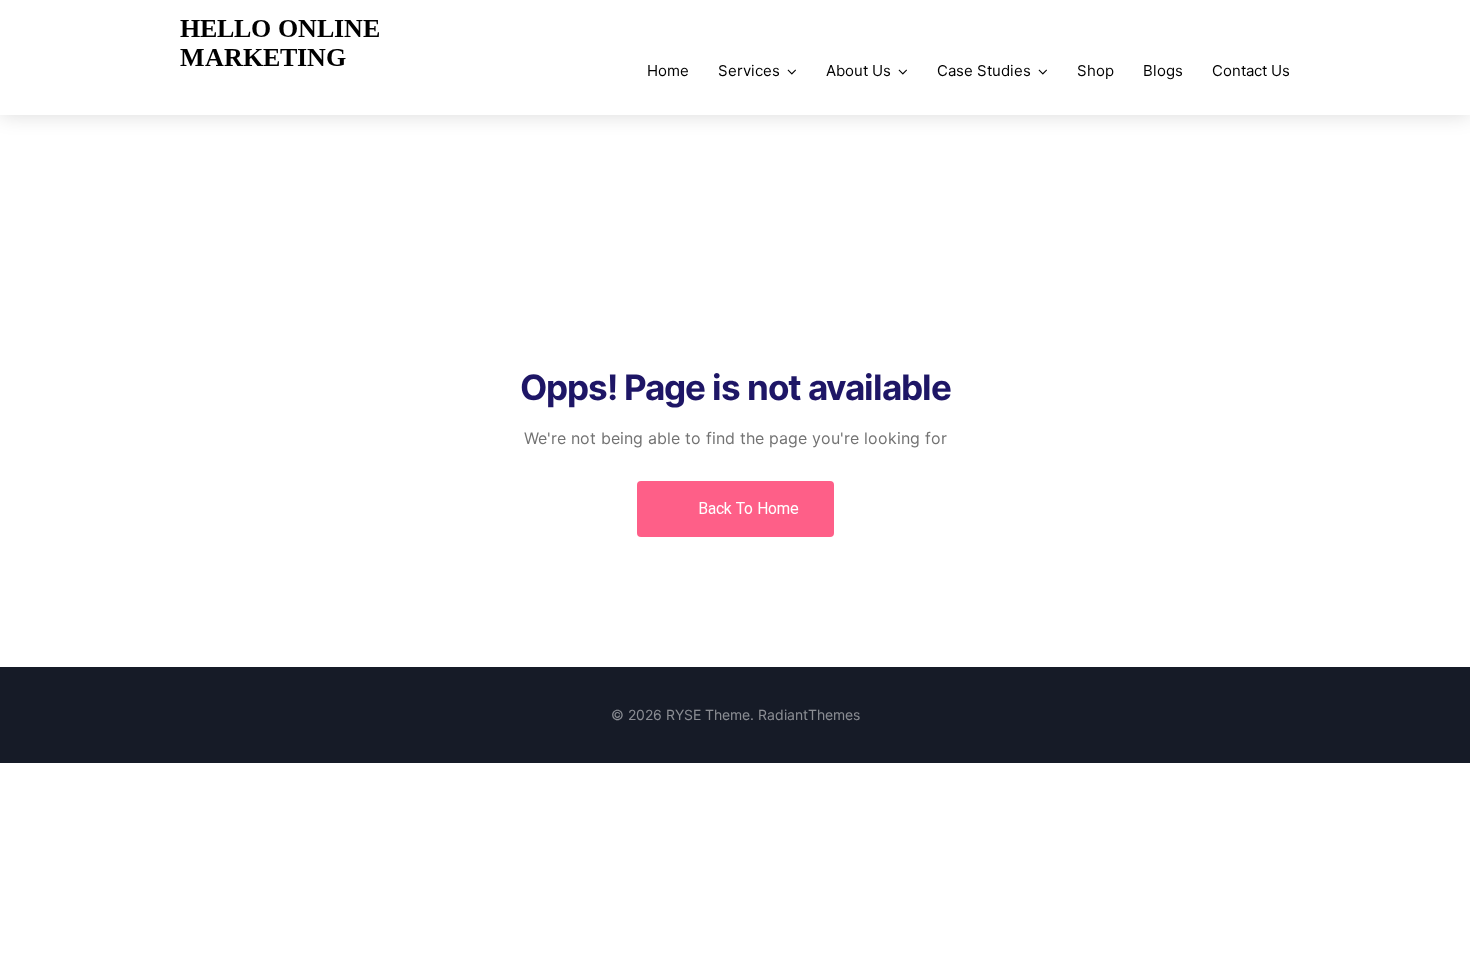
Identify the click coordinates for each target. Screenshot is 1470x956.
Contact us (1251, 70)
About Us (858, 70)
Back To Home (746, 508)
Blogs (1163, 70)
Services (749, 70)
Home (668, 70)
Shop (1095, 70)
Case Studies (984, 70)
